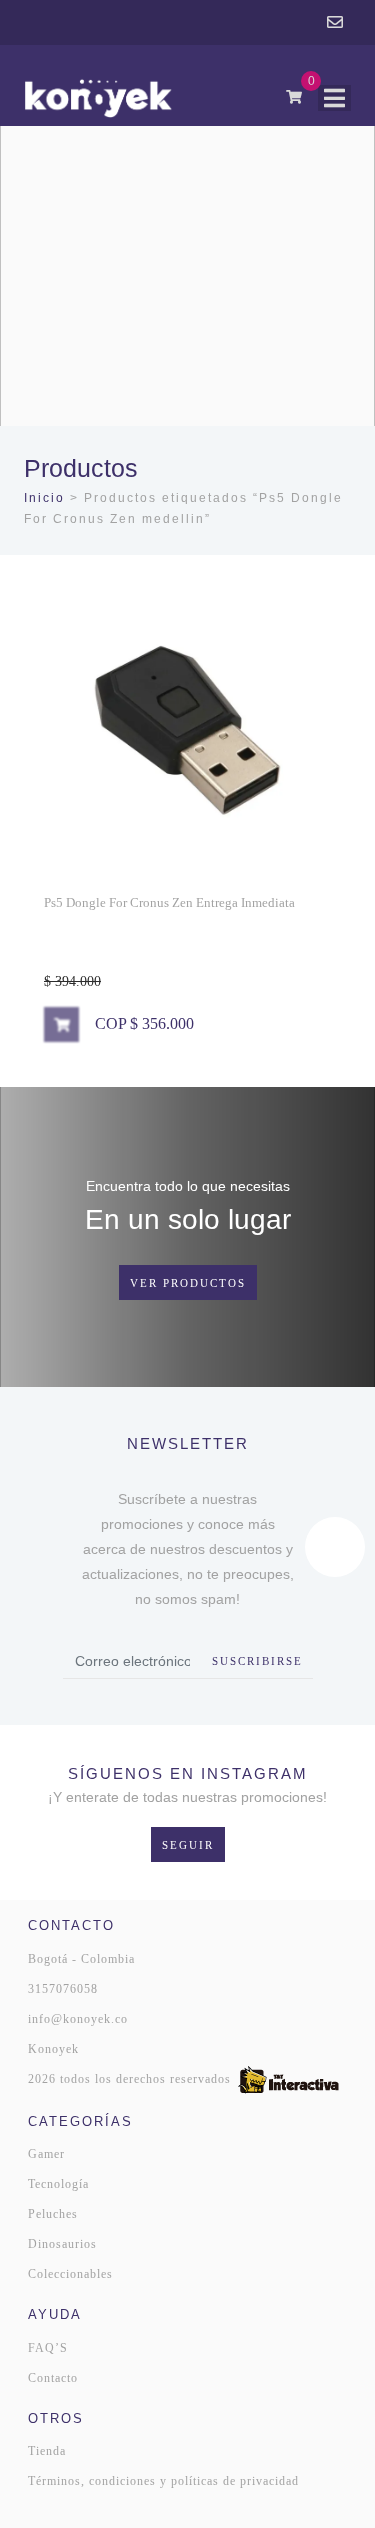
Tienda (47, 2451)
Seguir (188, 1845)
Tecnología (58, 2184)
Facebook (305, 22)
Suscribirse (257, 1661)
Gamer (46, 2154)
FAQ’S (48, 2348)
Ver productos (188, 1283)
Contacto (53, 2378)
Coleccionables (70, 2274)
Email (335, 22)
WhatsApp (249, 22)
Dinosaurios (62, 2244)
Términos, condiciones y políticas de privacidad (163, 2481)
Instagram (277, 22)
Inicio (44, 498)
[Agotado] (61, 1024)
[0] (294, 97)
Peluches (53, 2214)
